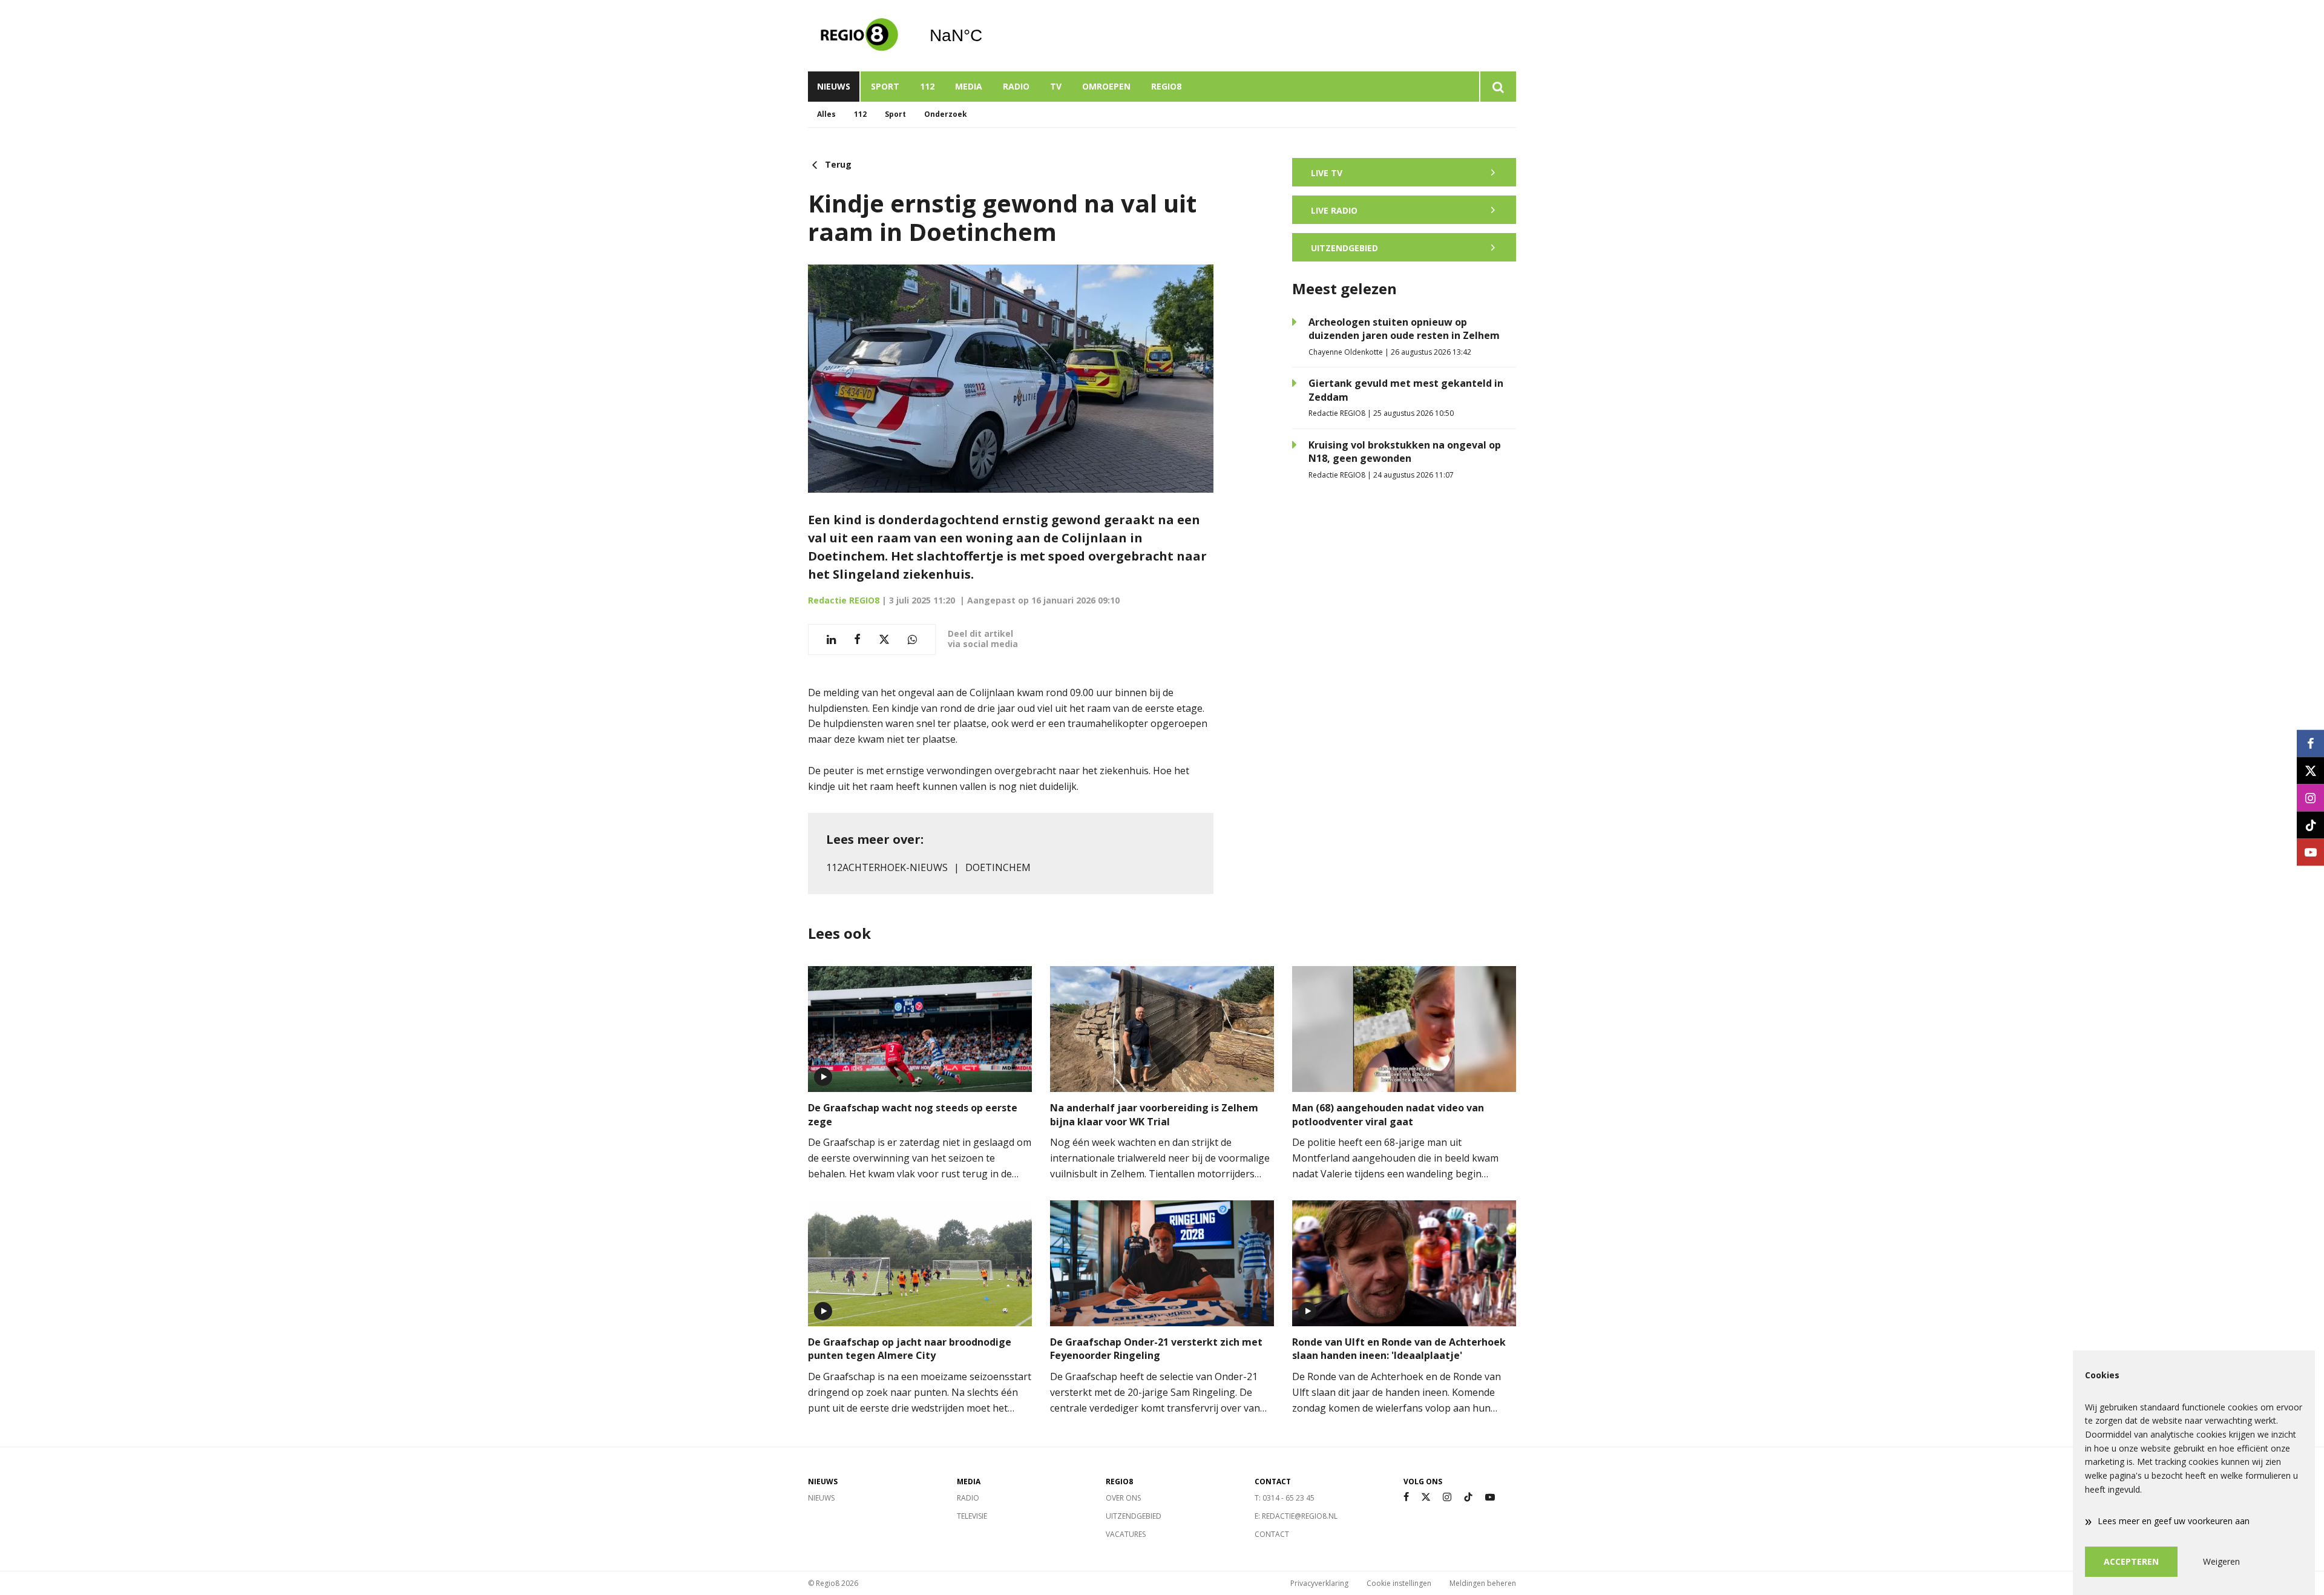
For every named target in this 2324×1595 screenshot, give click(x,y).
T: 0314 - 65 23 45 (1285, 1498)
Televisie (972, 1516)
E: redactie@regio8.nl (1296, 1516)
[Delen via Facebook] (857, 640)
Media (969, 86)
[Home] (859, 36)
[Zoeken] (1498, 87)
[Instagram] (1447, 1497)
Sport (885, 86)
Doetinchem (998, 867)
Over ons (1123, 1498)
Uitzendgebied (1134, 1516)
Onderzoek (946, 114)
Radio (1016, 86)
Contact (1272, 1534)
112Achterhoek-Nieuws (887, 867)
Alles (826, 114)
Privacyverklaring (1319, 1583)
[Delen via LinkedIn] (831, 640)
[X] (1426, 1497)
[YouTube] (1490, 1497)
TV (1056, 86)
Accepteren (2131, 1561)
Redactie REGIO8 (844, 600)
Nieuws (834, 86)
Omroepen (1106, 86)
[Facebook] (1406, 1497)
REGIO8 (1166, 86)
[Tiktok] (1468, 1497)
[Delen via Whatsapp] (912, 640)
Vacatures (1126, 1534)
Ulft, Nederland (987, 36)
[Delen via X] (884, 640)
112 (927, 86)
